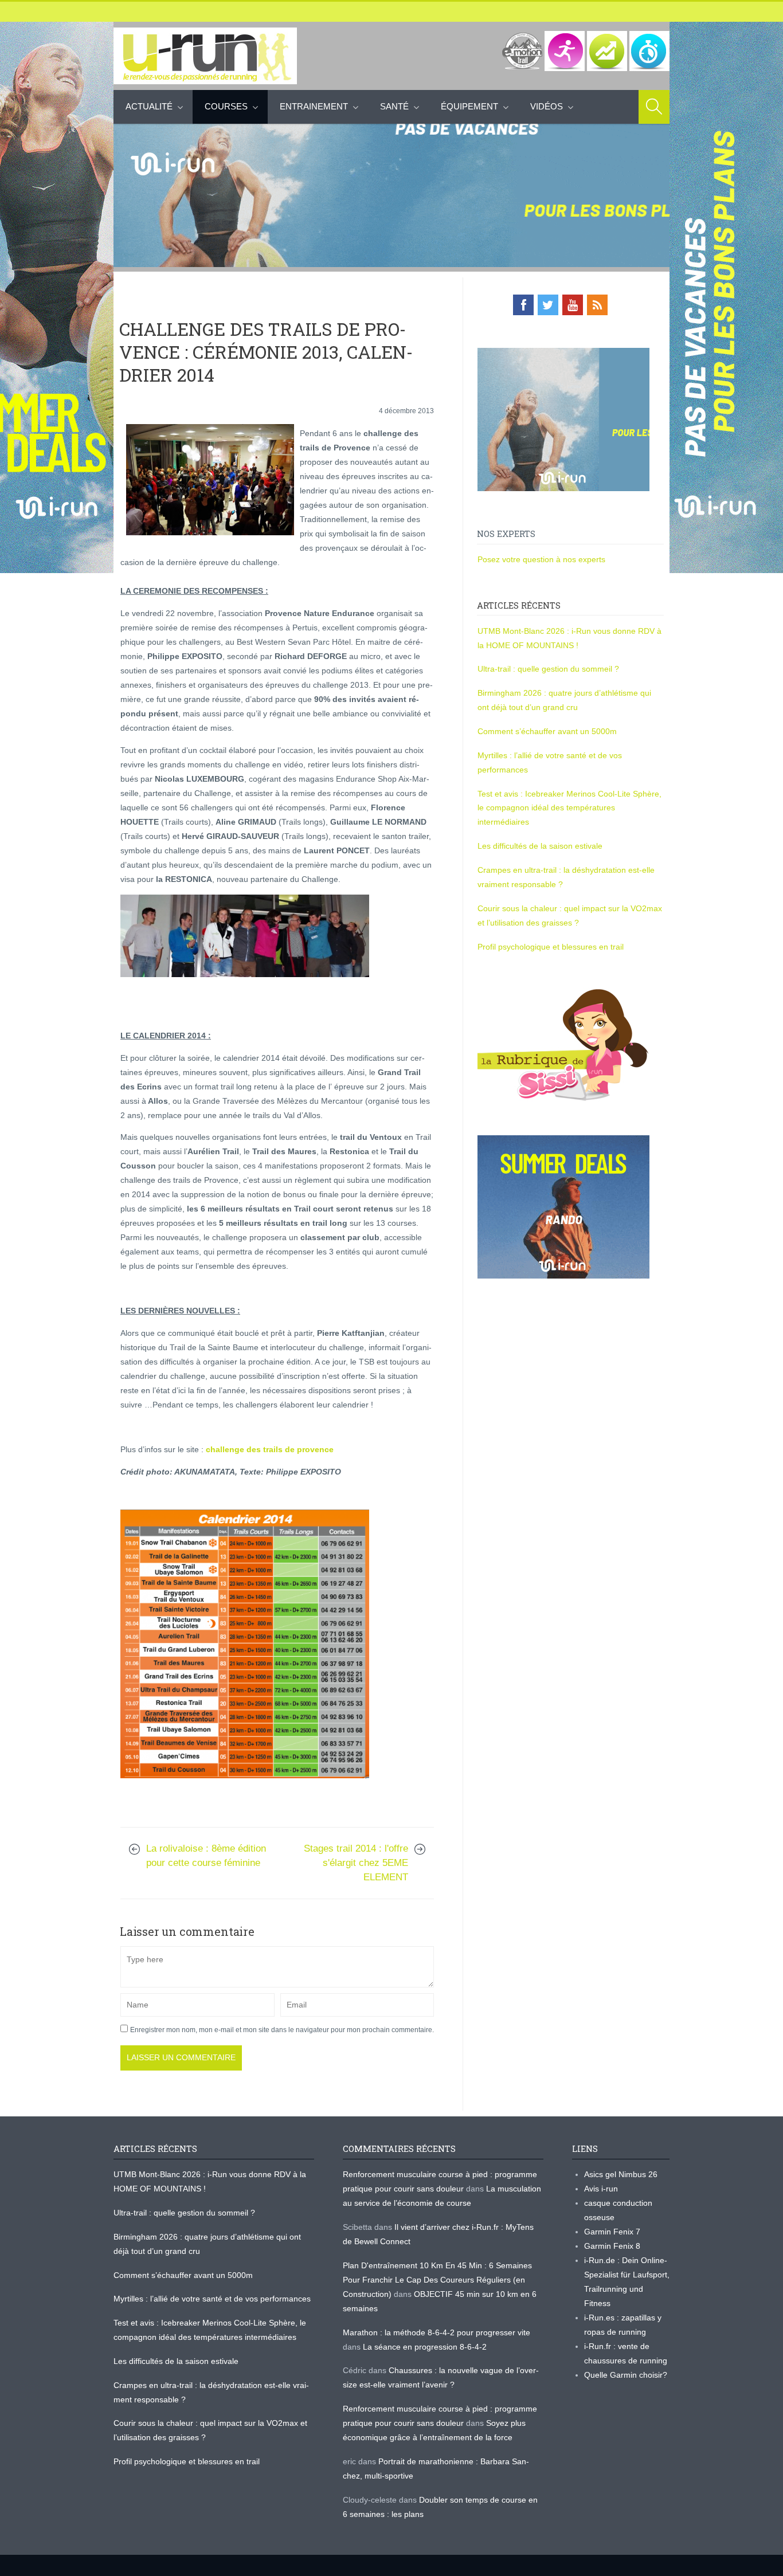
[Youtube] (573, 305)
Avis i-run (601, 2189)
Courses (226, 106)
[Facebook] (523, 305)
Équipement (469, 106)
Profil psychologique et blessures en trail (551, 947)
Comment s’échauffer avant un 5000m (548, 731)
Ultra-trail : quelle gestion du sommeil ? (548, 669)
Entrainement (314, 106)
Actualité (149, 106)
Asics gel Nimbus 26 (621, 2174)
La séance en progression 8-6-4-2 (425, 2347)
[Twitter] (548, 305)
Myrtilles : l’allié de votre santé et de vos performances (213, 2299)
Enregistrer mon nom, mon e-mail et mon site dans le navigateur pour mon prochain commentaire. (282, 2030)
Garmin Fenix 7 (612, 2232)
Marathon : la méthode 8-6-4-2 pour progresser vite (436, 2332)
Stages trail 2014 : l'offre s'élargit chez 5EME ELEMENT (356, 1863)
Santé (394, 106)
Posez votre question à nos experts (541, 559)
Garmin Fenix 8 (612, 2246)
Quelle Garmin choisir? (626, 2375)
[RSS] (597, 305)
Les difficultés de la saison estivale (540, 846)
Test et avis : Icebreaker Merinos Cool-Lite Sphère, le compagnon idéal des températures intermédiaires (569, 808)
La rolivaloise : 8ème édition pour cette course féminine (206, 1856)
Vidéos (547, 106)
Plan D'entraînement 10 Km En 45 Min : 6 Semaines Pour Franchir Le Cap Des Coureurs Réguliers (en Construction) (437, 2280)
